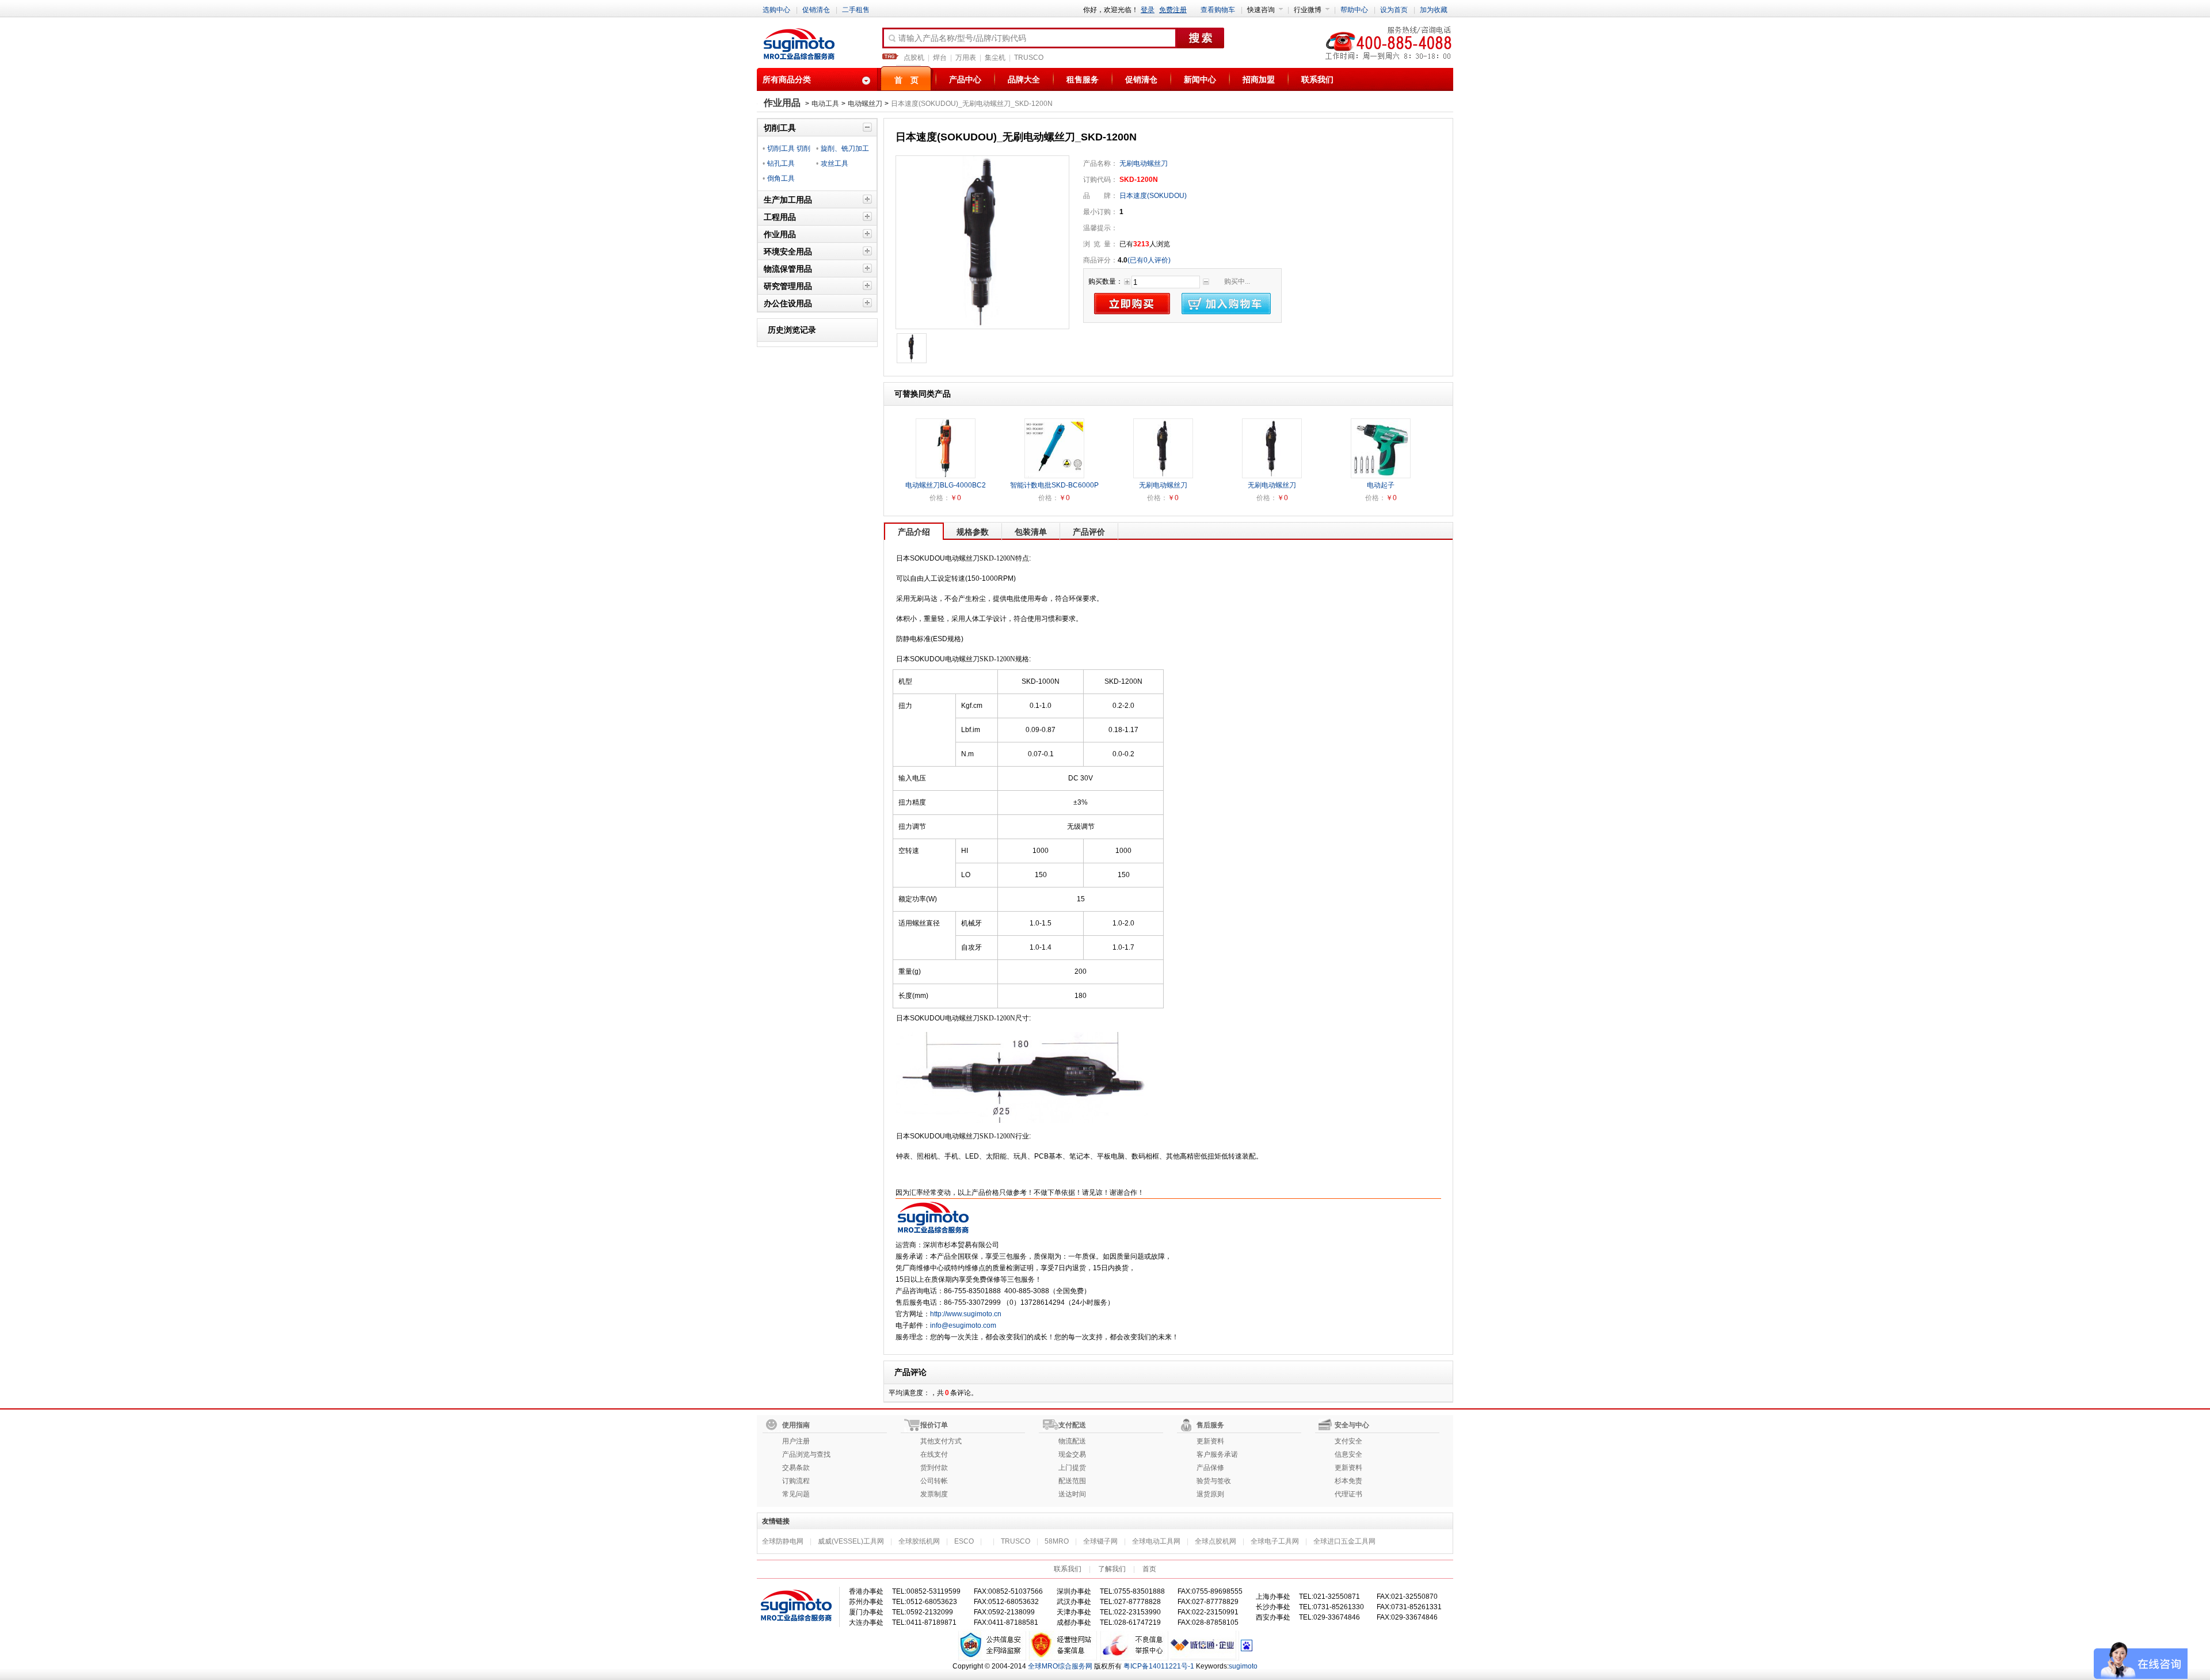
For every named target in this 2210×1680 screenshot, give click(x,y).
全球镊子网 (1100, 1541)
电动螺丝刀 (865, 104)
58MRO (1057, 1541)
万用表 (966, 58)
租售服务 (1083, 79)
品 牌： (1100, 196)
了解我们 (1112, 1569)
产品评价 (1089, 532)
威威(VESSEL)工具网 (851, 1541)
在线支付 (934, 1454)
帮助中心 (1354, 10)
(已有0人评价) (1149, 260)
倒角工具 (781, 178)
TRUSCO (1029, 58)
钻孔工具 (781, 163)
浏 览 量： (1100, 244)
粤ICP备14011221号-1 (1159, 1666)
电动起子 (1381, 485)
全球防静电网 (783, 1541)
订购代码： (1100, 180)
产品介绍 (914, 532)
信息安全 (1348, 1454)
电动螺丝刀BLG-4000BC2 (946, 485)
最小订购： (1100, 212)
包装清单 (1031, 532)
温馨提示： (1100, 228)
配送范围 (1072, 1481)
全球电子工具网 (1275, 1541)
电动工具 (825, 104)
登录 (1148, 10)
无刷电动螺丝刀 (1144, 163)
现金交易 (1072, 1454)
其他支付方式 (941, 1441)
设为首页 (1394, 10)
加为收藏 (1434, 10)
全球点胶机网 (1215, 1541)
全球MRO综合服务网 (1060, 1666)
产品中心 (965, 79)
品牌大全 (1024, 79)
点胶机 (914, 58)
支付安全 (1348, 1441)
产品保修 (1210, 1468)
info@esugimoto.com (963, 1325)
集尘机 (995, 58)
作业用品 (782, 103)
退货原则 (1210, 1494)
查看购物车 (1218, 10)
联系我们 (1317, 79)
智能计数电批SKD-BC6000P (1054, 485)
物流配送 (1072, 1441)
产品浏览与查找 (806, 1454)
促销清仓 (816, 10)
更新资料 (1210, 1441)
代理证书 (1348, 1494)
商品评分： (1100, 260)
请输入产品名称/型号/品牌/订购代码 (962, 38)
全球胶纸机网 (919, 1541)
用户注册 (796, 1441)
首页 (1149, 1569)
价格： (940, 498)
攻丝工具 (835, 163)
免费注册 (1173, 10)
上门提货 (1072, 1468)
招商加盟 (1259, 79)
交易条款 (796, 1468)
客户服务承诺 (1217, 1454)
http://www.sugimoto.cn (966, 1314)
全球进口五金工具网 (1344, 1541)
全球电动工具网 (1156, 1541)
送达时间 (1072, 1494)
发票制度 (934, 1494)
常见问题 (796, 1494)
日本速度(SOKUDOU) (1152, 196)
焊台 (940, 58)
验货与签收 (1214, 1481)
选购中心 (776, 10)
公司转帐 (934, 1481)
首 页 (906, 80)
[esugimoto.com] (799, 45)
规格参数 (973, 532)
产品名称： (1100, 163)
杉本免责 (1348, 1481)
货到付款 (934, 1468)
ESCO (964, 1541)
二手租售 (856, 10)
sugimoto (1243, 1666)
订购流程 (796, 1481)
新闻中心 (1200, 79)
